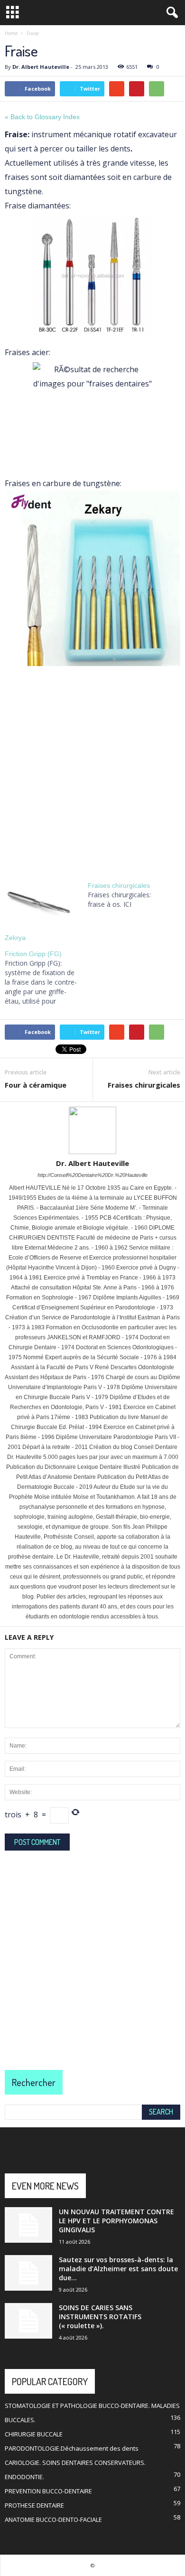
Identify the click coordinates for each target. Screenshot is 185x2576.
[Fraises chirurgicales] (129, 895)
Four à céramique (36, 1085)
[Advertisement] (92, 770)
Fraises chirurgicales (144, 1085)
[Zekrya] (42, 902)
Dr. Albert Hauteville (41, 67)
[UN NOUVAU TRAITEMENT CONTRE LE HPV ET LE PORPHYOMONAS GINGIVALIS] (28, 2225)
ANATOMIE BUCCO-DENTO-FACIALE (53, 2520)
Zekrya (15, 938)
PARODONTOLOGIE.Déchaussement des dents (72, 2448)
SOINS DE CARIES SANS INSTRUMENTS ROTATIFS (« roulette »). (100, 2317)
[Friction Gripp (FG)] (46, 978)
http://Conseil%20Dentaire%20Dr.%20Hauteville (92, 1175)
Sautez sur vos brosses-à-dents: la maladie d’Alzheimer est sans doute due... (118, 2269)
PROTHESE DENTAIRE (34, 2505)
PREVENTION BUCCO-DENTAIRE (48, 2491)
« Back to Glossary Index (42, 117)
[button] (170, 13)
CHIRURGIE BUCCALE (34, 2434)
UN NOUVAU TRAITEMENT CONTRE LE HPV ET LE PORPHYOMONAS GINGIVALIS (116, 2221)
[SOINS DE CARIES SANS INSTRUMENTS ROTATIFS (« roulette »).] (28, 2321)
